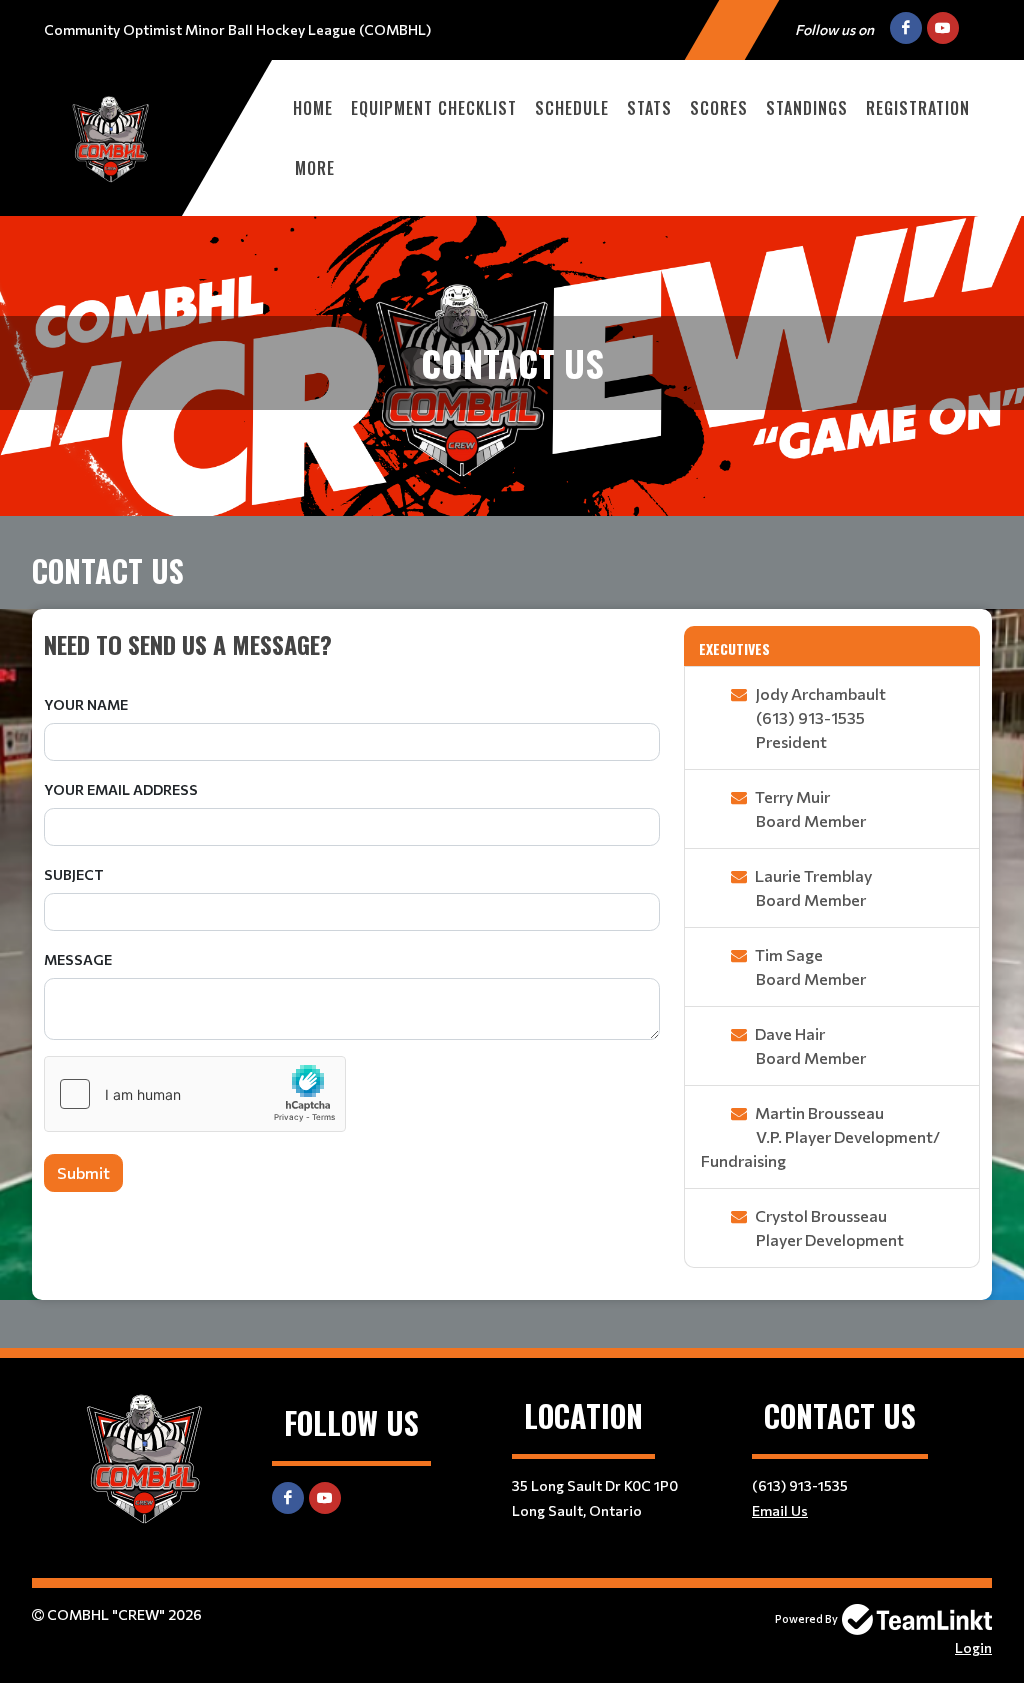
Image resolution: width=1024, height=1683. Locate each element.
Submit (83, 1172)
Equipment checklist (434, 108)
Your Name (86, 704)
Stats (649, 108)
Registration (918, 108)
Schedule (572, 108)
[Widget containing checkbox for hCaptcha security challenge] (195, 1094)
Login (973, 1647)
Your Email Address (121, 789)
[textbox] (352, 644)
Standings (807, 108)
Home (313, 108)
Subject (74, 874)
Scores (719, 108)
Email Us (780, 1510)
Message (78, 959)
